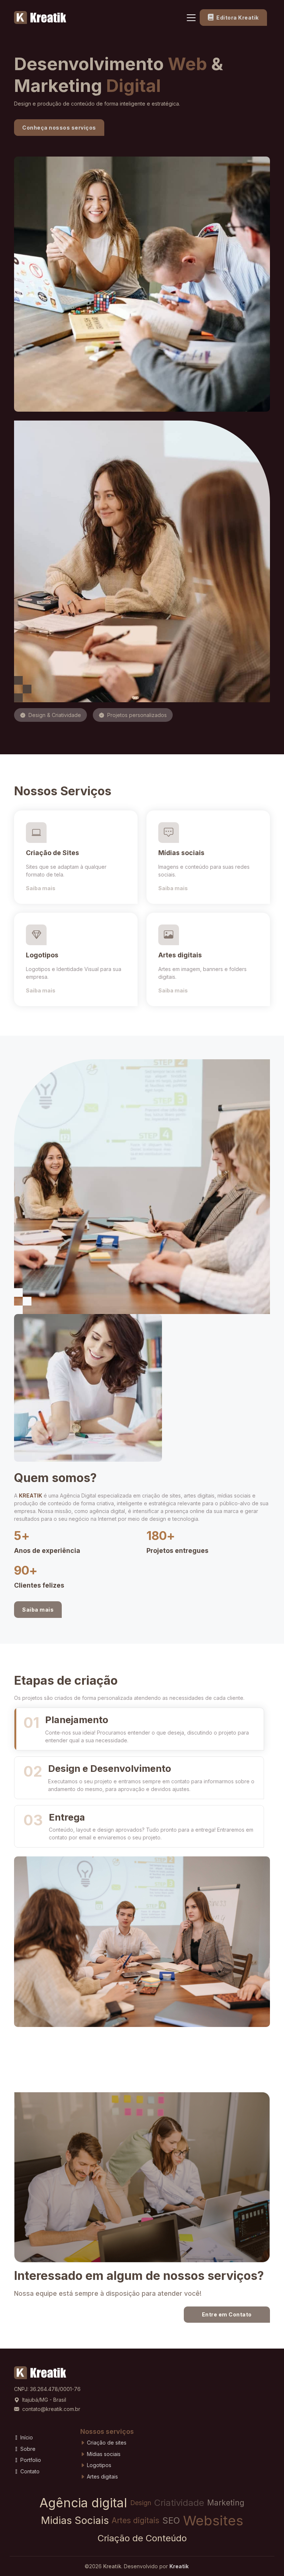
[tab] (139, 1729)
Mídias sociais (103, 2454)
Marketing (226, 2503)
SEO (171, 2520)
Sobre (27, 2449)
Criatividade (179, 2503)
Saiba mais (41, 888)
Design (141, 2503)
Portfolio (30, 2460)
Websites (213, 2520)
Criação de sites (106, 2443)
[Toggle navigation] (191, 18)
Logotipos (98, 2465)
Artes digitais (102, 2476)
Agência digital (83, 2503)
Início (26, 2437)
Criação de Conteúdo (142, 2538)
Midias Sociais (75, 2520)
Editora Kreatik (237, 18)
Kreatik (112, 2566)
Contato (29, 2471)
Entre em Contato (227, 2314)
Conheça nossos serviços (59, 128)
